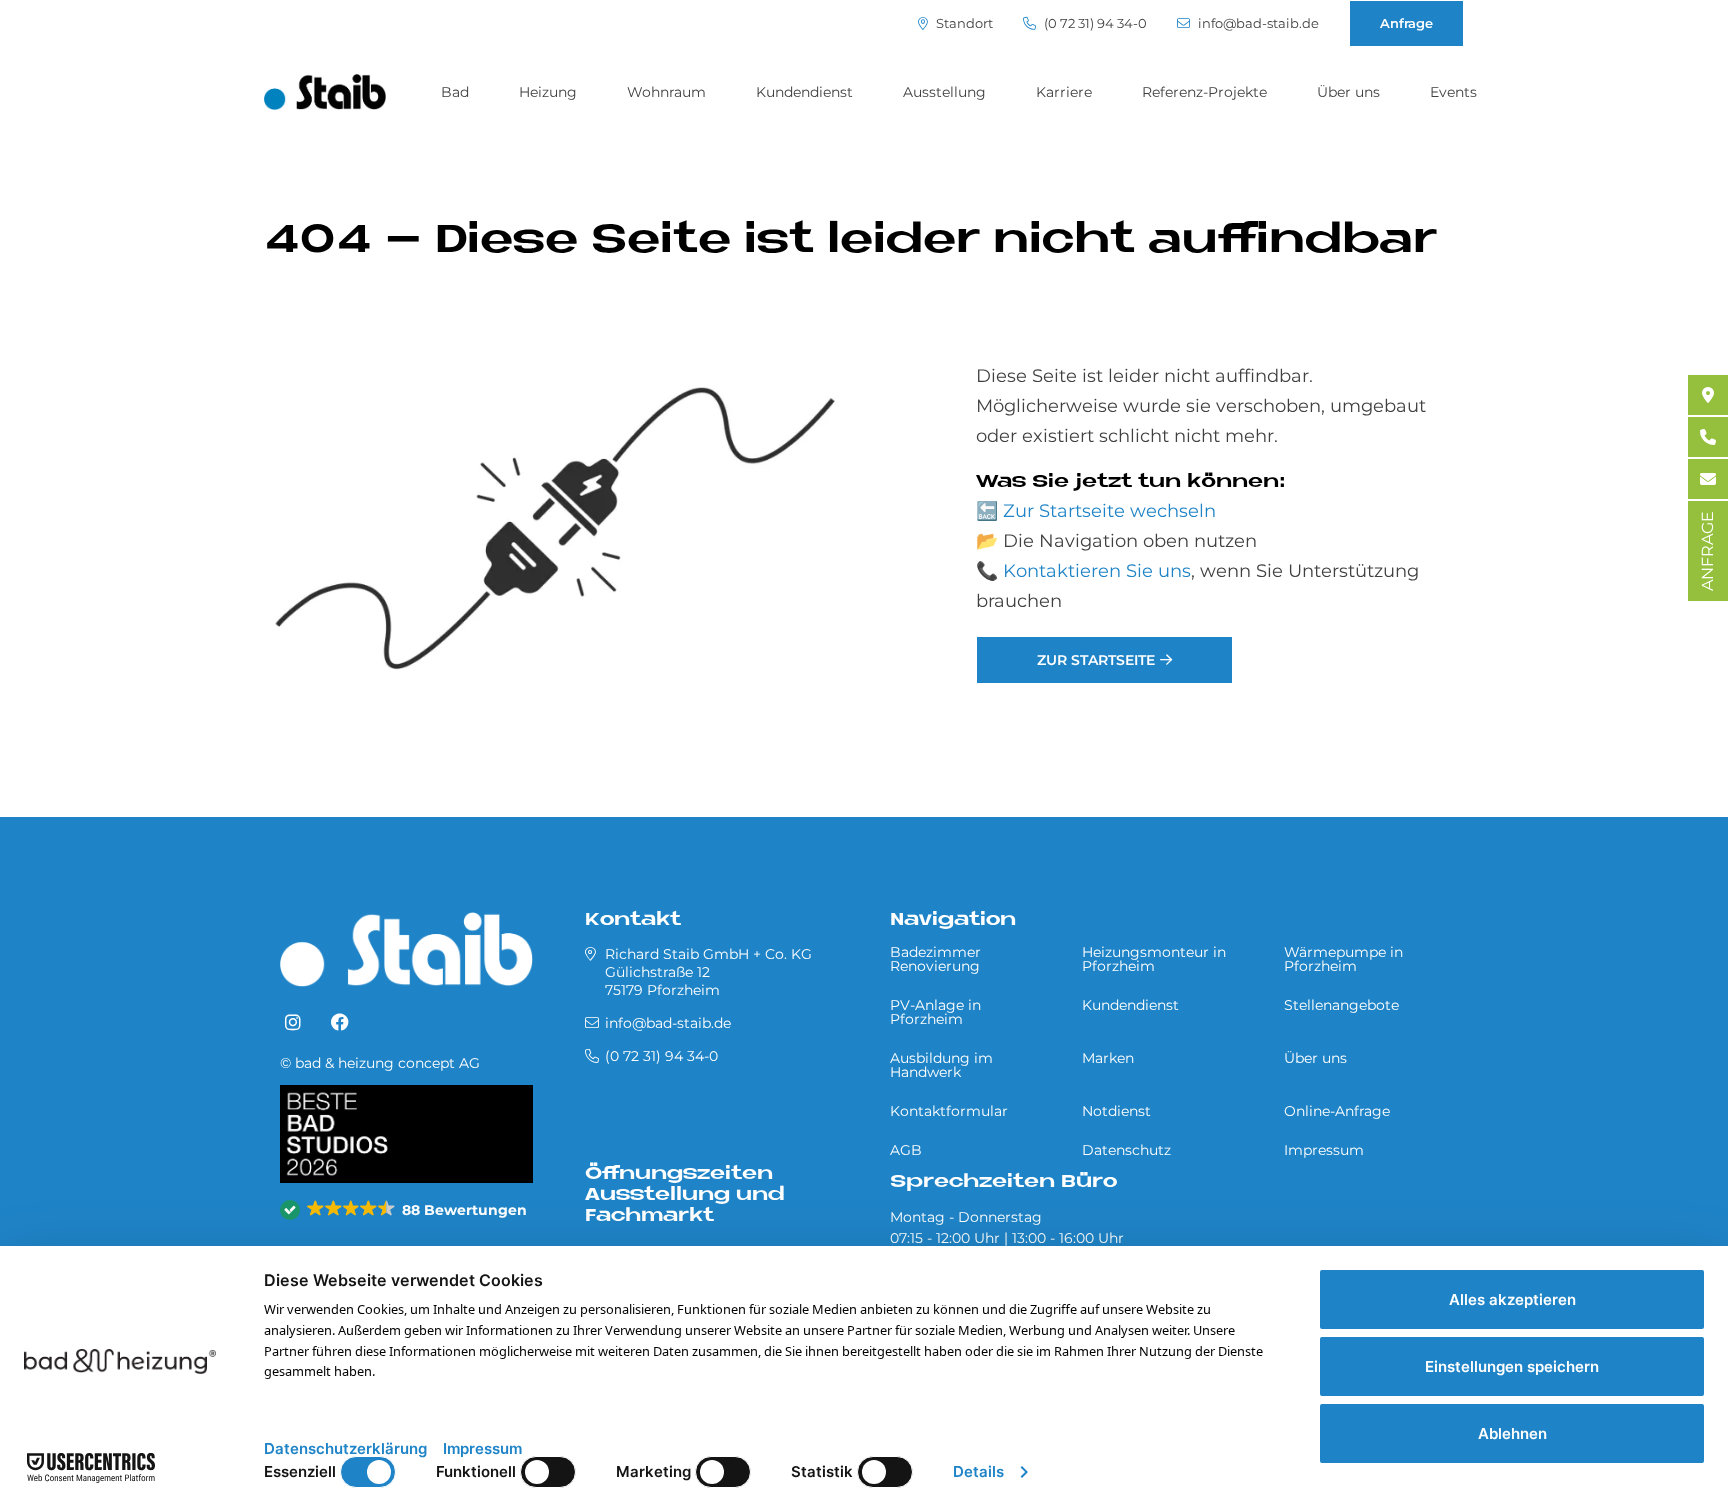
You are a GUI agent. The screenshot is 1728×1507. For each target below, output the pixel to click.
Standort (963, 23)
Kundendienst (804, 92)
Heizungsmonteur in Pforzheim (1154, 959)
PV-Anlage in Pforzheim (935, 1012)
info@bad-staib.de (1257, 23)
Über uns (1348, 92)
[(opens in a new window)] (293, 1023)
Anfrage (1406, 23)
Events (1453, 92)
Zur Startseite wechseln (1109, 511)
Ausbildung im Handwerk (941, 1065)
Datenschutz (1126, 1150)
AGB (906, 1150)
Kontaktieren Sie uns (1097, 571)
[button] (405, 1210)
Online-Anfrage (1337, 1111)
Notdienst (1116, 1111)
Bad (455, 92)
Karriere (1064, 92)
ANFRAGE (1707, 551)
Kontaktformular (949, 1111)
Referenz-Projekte (1204, 92)
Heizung (548, 92)
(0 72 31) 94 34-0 (1094, 23)
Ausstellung (944, 92)
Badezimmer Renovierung (935, 959)
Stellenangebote (1341, 1005)
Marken (1108, 1058)
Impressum (1324, 1150)
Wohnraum (666, 92)
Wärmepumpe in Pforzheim (1343, 959)
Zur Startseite (1096, 660)
